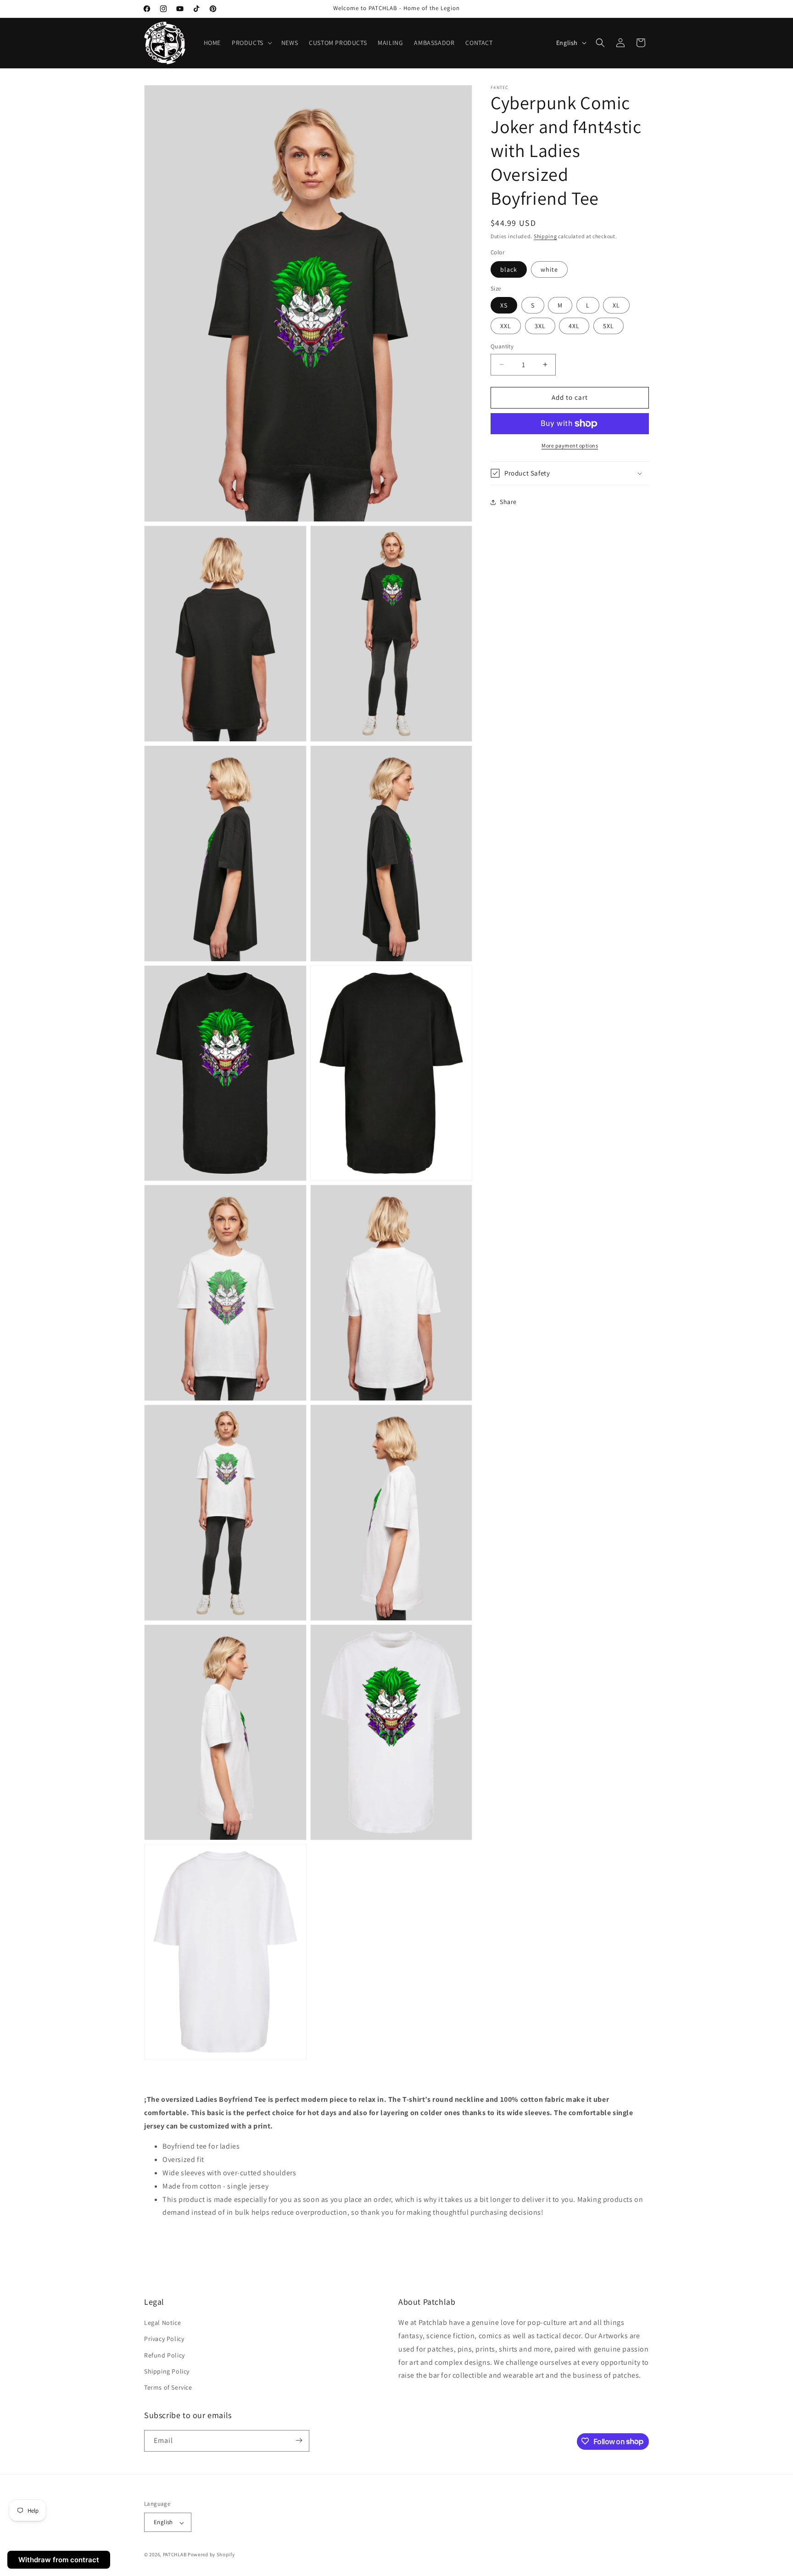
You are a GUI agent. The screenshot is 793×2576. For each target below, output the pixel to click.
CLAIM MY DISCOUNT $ (397, 316)
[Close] (531, 40)
